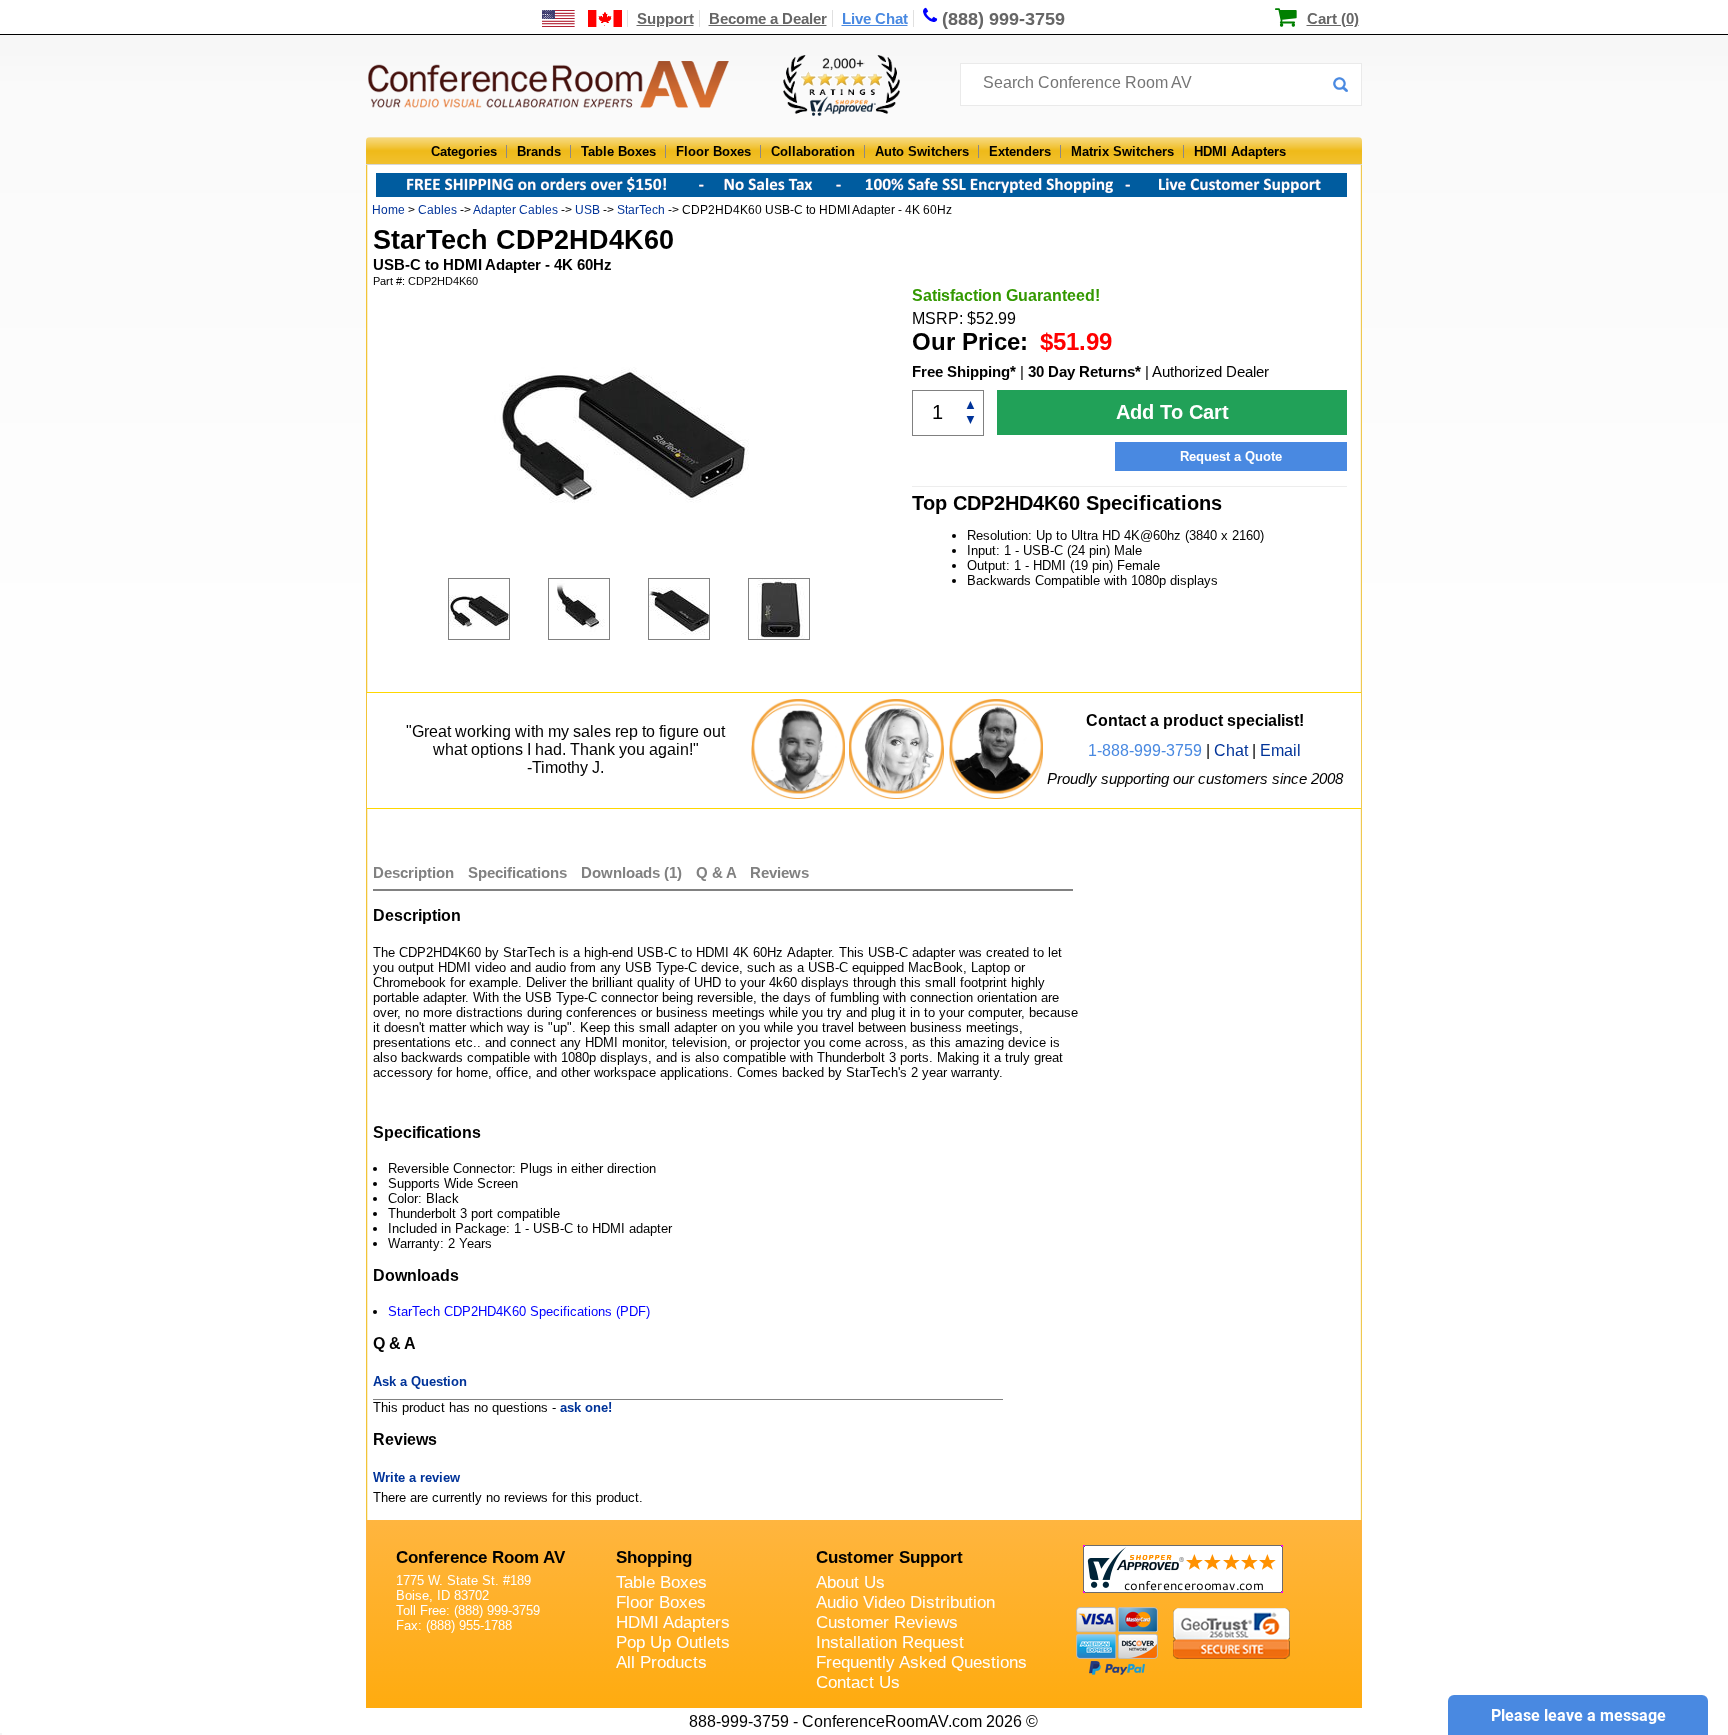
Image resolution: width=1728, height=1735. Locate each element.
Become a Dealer (768, 18)
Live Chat (875, 18)
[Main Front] (498, 609)
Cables (437, 210)
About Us (850, 1582)
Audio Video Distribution (905, 1602)
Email (1280, 750)
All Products (661, 1662)
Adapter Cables (515, 210)
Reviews (779, 872)
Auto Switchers (922, 151)
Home (388, 210)
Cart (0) (1333, 18)
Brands (539, 151)
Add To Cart (1172, 412)
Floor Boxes (713, 151)
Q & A (718, 872)
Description (413, 872)
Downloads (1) (631, 872)
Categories (464, 151)
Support (665, 18)
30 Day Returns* (1084, 371)
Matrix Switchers (1122, 151)
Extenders (1020, 151)
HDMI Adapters (1240, 151)
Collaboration (813, 151)
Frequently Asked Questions (921, 1662)
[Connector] (598, 609)
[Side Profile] (798, 609)
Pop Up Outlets (673, 1642)
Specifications (517, 872)
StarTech (641, 210)
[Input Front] (698, 609)
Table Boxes (618, 151)
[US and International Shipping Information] (582, 18)
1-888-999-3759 (1145, 750)
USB (587, 210)
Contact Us (858, 1682)
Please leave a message (1578, 1715)
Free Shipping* (964, 371)
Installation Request (890, 1642)
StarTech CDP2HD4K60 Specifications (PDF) (519, 1311)
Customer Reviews (887, 1622)
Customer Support (889, 1557)
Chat (1231, 750)
